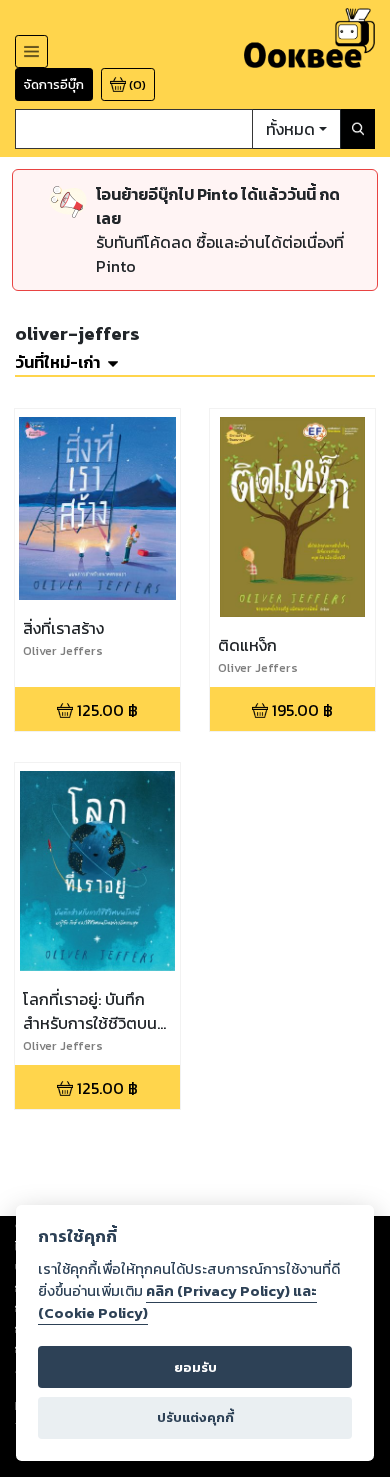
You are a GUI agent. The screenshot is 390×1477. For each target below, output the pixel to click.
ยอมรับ (195, 1367)
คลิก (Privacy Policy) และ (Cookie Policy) (177, 1302)
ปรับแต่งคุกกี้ (195, 1417)
